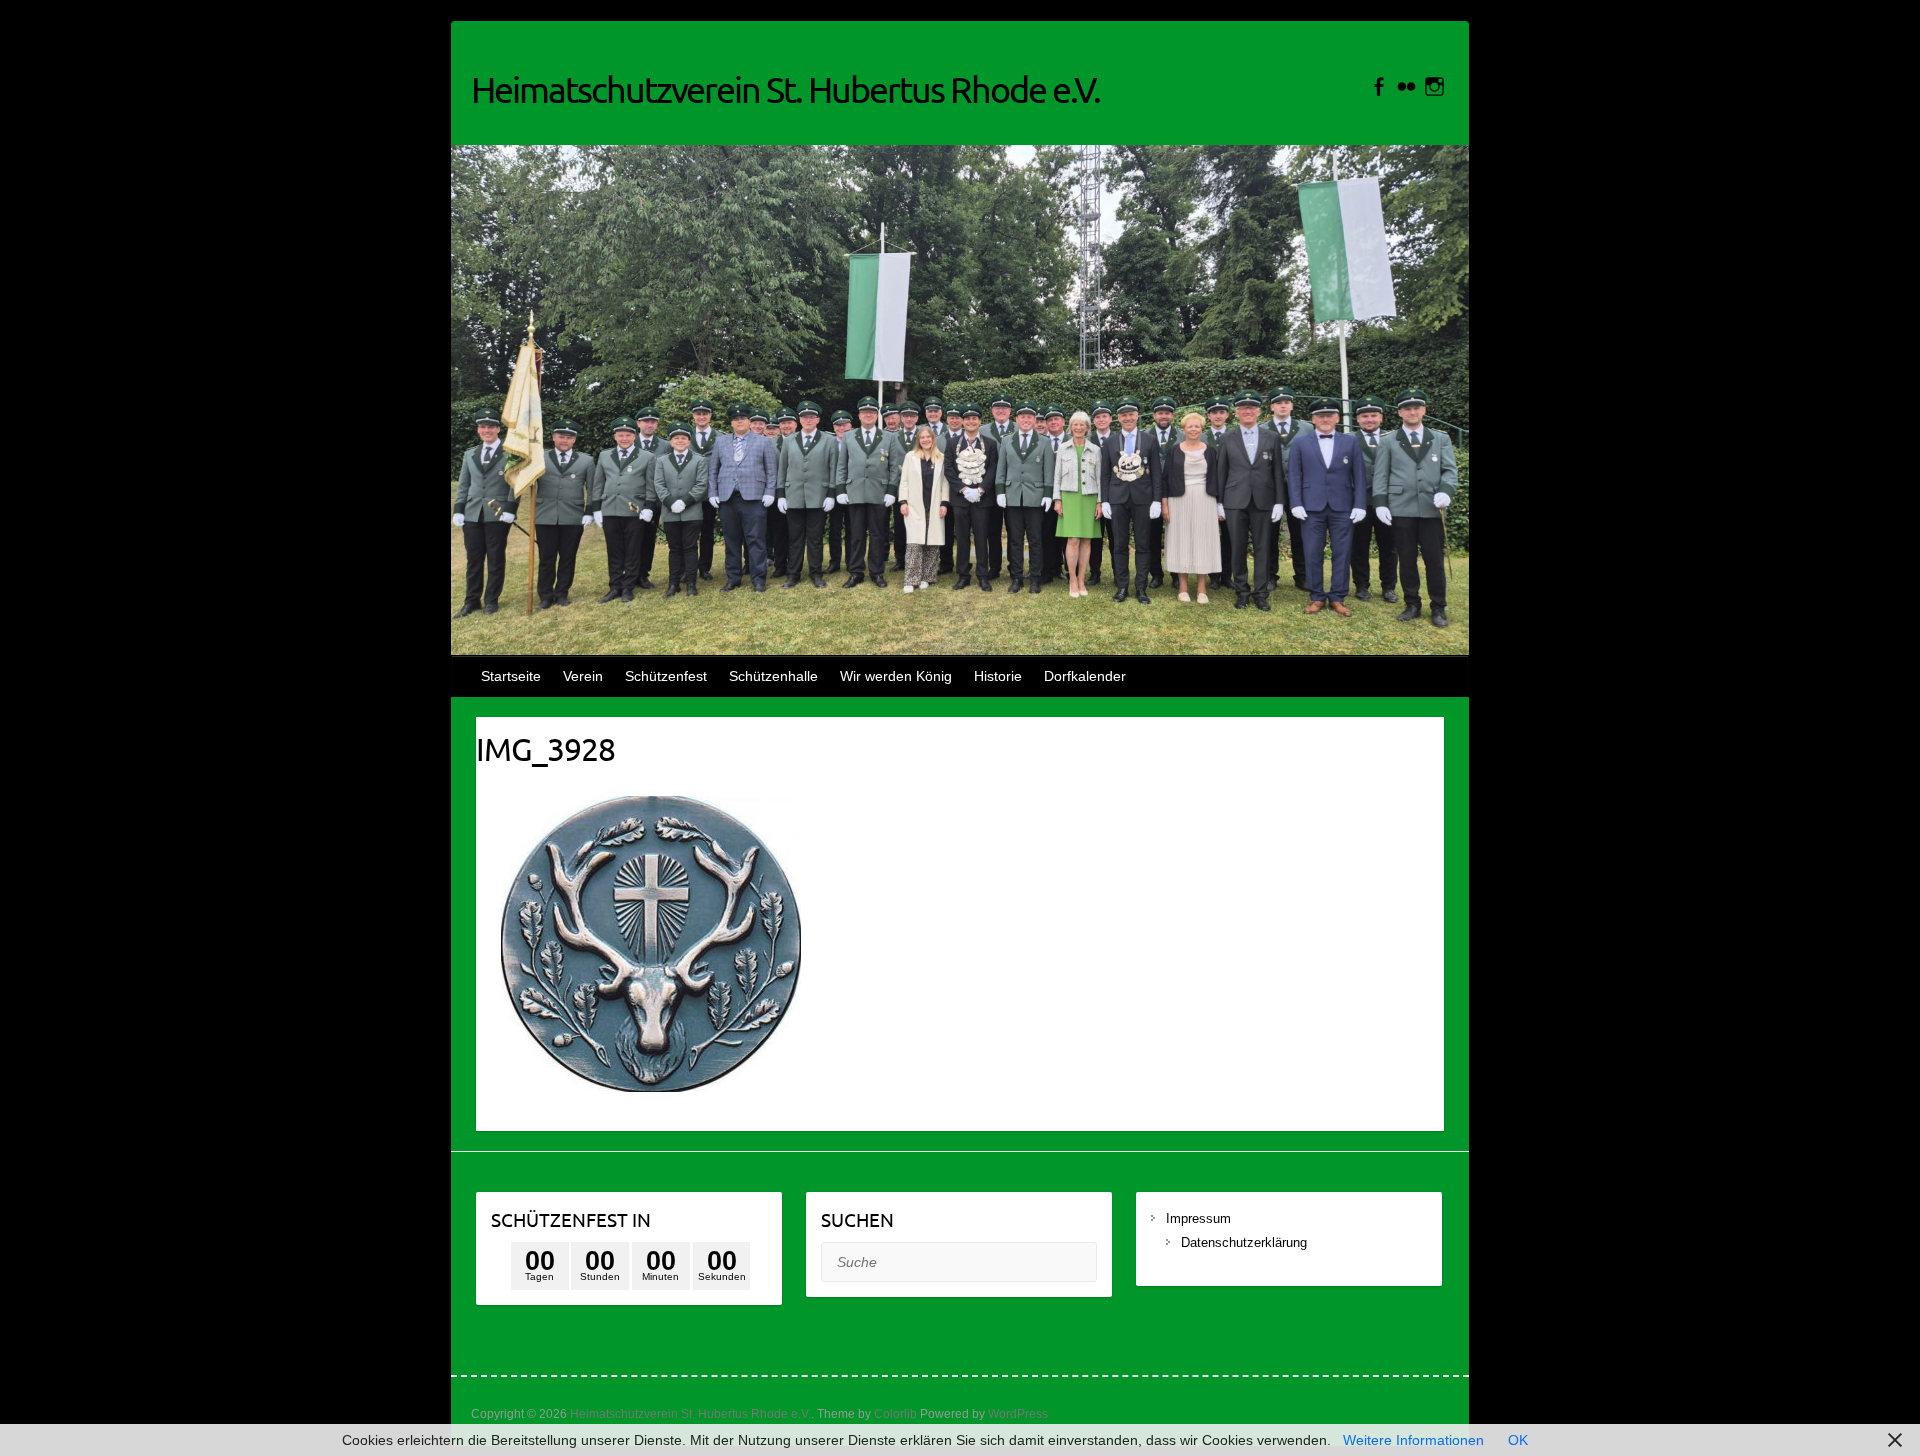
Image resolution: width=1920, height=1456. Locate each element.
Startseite (511, 676)
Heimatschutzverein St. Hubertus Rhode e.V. (785, 89)
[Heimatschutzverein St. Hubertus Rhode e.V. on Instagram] (1434, 86)
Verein (583, 676)
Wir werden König (896, 676)
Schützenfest (666, 676)
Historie (998, 676)
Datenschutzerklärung (1244, 1242)
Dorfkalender (1085, 676)
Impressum (1200, 1218)
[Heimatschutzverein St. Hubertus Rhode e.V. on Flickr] (1406, 86)
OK (1518, 1440)
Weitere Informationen (1413, 1440)
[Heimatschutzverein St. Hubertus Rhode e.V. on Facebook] (1378, 86)
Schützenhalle (773, 676)
